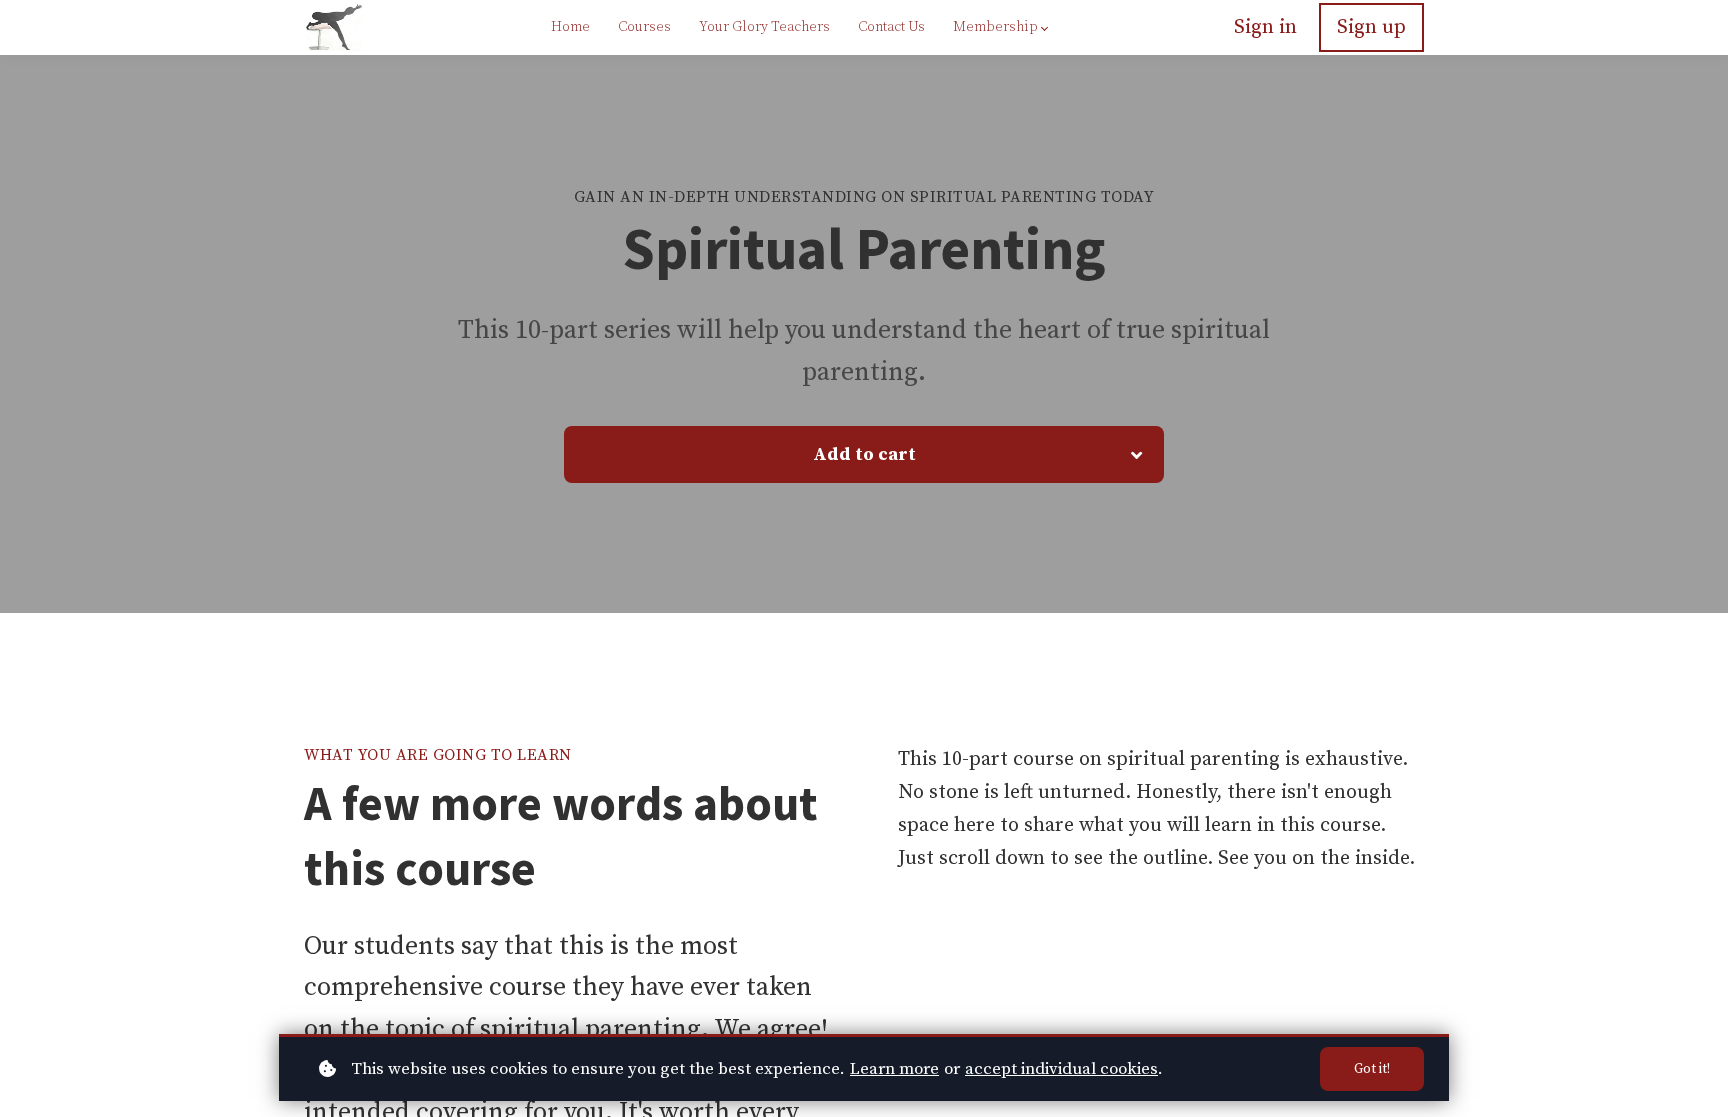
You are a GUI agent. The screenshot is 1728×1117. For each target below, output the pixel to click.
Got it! (1372, 1069)
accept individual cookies (1061, 1069)
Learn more (894, 1069)
